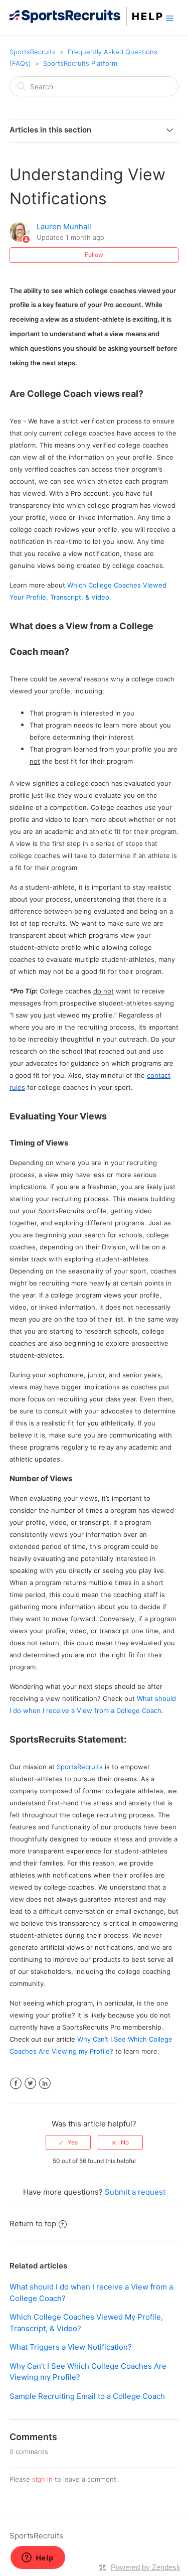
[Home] (86, 23)
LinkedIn (45, 2084)
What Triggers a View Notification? (71, 2347)
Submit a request (135, 2192)
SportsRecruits (33, 52)
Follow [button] (94, 255)
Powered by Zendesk (146, 2567)
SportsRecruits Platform (80, 63)
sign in (42, 2479)
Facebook (16, 2084)
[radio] (68, 2142)
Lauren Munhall (64, 227)
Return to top (33, 2224)
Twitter (30, 2084)
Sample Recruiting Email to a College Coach (87, 2396)
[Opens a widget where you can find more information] (38, 2558)
